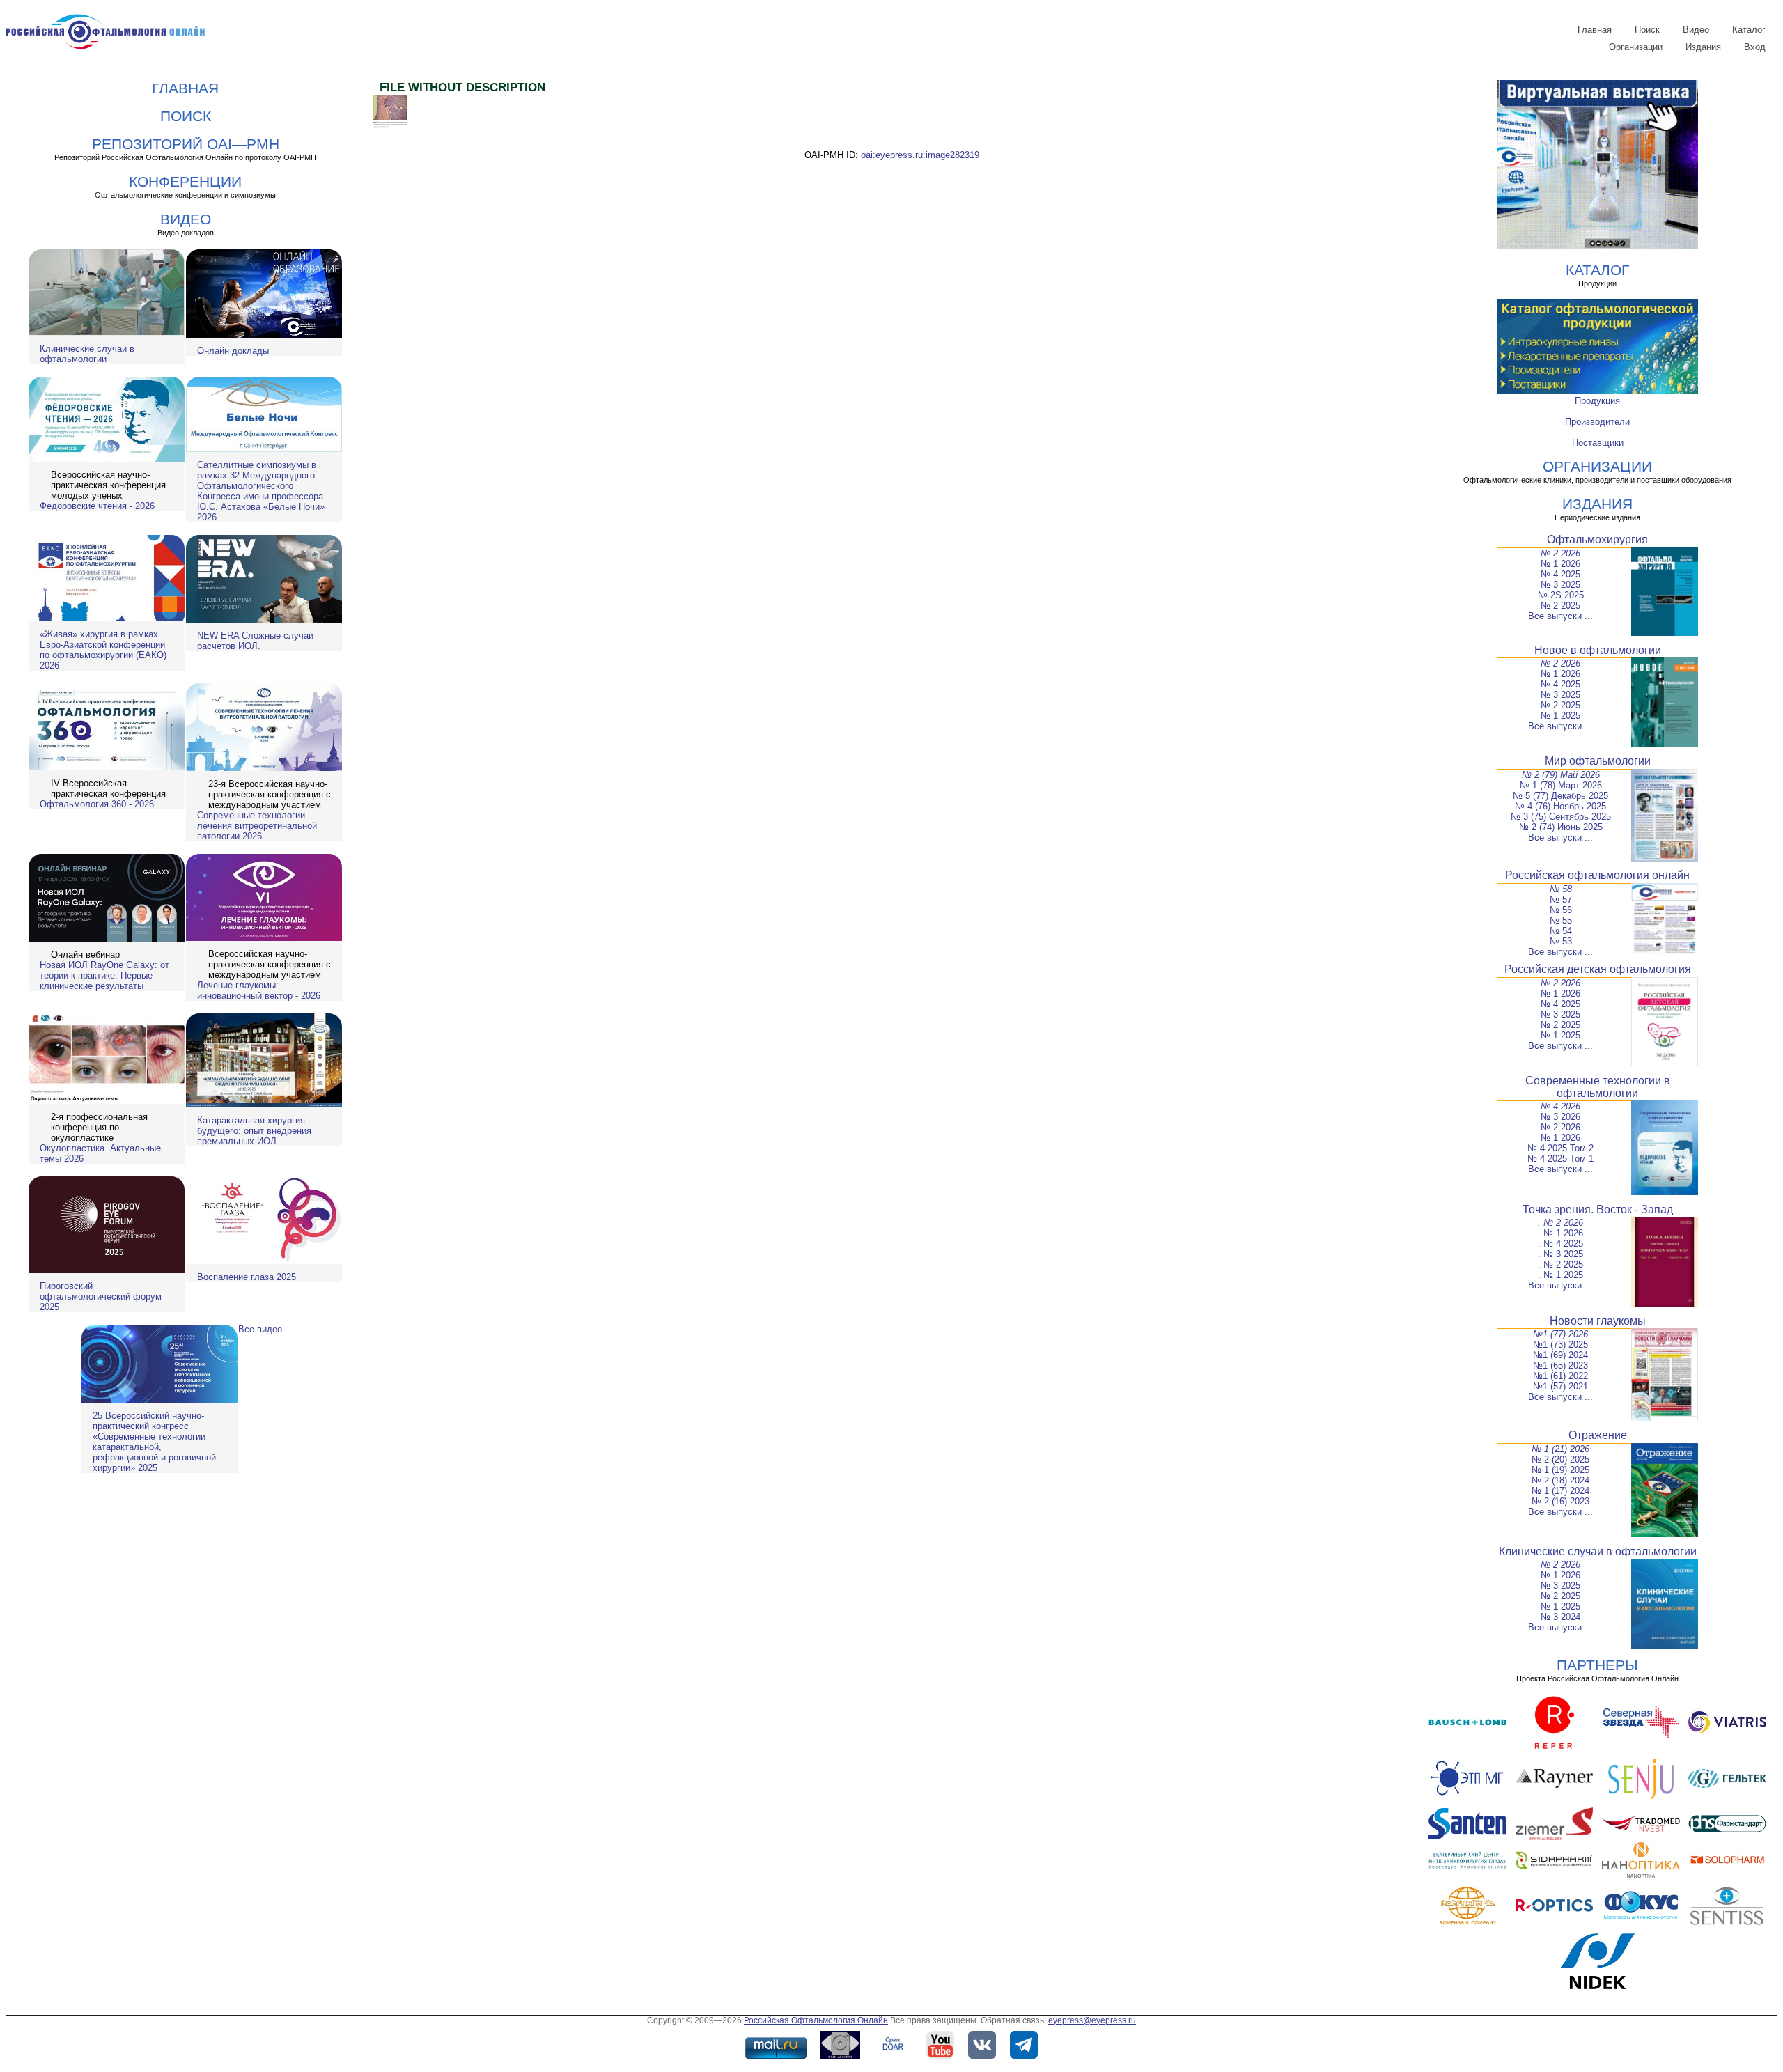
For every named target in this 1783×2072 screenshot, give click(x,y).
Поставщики (1598, 443)
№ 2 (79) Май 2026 (1561, 775)
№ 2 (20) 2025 (1560, 1459)
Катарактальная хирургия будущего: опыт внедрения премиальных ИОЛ (254, 1131)
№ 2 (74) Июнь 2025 (1561, 827)
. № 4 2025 (1560, 1244)
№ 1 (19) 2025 (1560, 1470)
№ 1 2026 (1560, 564)
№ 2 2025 (1560, 606)
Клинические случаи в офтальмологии (87, 354)
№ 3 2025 (1560, 585)
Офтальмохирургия (1597, 539)
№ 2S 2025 (1561, 595)
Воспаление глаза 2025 (247, 1277)
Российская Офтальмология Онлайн (816, 2020)
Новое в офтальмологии (1598, 650)
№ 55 (1561, 920)
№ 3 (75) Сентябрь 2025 (1561, 817)
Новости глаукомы (1598, 1321)
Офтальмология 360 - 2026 (97, 804)
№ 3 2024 (1560, 1617)
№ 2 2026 (1560, 553)
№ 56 (1561, 910)
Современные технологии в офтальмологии (1598, 1087)
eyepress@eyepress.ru (1092, 2020)
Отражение (1598, 1435)
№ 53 (1561, 941)
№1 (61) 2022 (1560, 1376)
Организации (1636, 47)
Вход (1755, 47)
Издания (1703, 47)
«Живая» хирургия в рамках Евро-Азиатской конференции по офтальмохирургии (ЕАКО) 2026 (103, 650)
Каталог (1749, 30)
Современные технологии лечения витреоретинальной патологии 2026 (257, 826)
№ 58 (1561, 889)
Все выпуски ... (1560, 616)
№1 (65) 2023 (1560, 1365)
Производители (1597, 422)
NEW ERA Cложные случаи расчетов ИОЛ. (255, 641)
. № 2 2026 (1560, 1223)
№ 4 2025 (1560, 574)
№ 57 (1561, 899)
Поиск (1647, 30)
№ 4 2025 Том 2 (1560, 1148)
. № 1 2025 (1560, 1275)
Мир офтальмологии (1598, 761)
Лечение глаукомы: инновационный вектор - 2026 (259, 990)
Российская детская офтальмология (1598, 969)
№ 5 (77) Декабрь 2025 (1560, 796)
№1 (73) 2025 (1560, 1345)
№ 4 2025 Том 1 (1560, 1159)
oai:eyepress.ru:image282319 (920, 155)
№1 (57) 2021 (1560, 1386)
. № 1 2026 (1560, 1233)
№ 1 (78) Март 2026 (1561, 785)
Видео (1696, 30)
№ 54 (1561, 931)
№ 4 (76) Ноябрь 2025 (1560, 806)
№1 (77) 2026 (1560, 1334)
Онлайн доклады (233, 351)
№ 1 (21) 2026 (1560, 1449)
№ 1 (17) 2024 (1560, 1491)
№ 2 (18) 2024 (1560, 1480)
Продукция (1597, 401)
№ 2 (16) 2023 (1560, 1501)
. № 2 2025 (1560, 1264)
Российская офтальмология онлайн (1597, 875)
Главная (1595, 30)
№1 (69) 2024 (1560, 1355)
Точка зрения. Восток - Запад (1598, 1209)
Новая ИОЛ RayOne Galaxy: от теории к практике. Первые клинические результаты (104, 975)
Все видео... (264, 1329)
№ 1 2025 (1560, 716)
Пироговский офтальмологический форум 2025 (101, 1296)
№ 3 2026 (1560, 1117)
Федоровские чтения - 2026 (97, 506)
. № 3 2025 (1560, 1254)
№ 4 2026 (1560, 1106)
